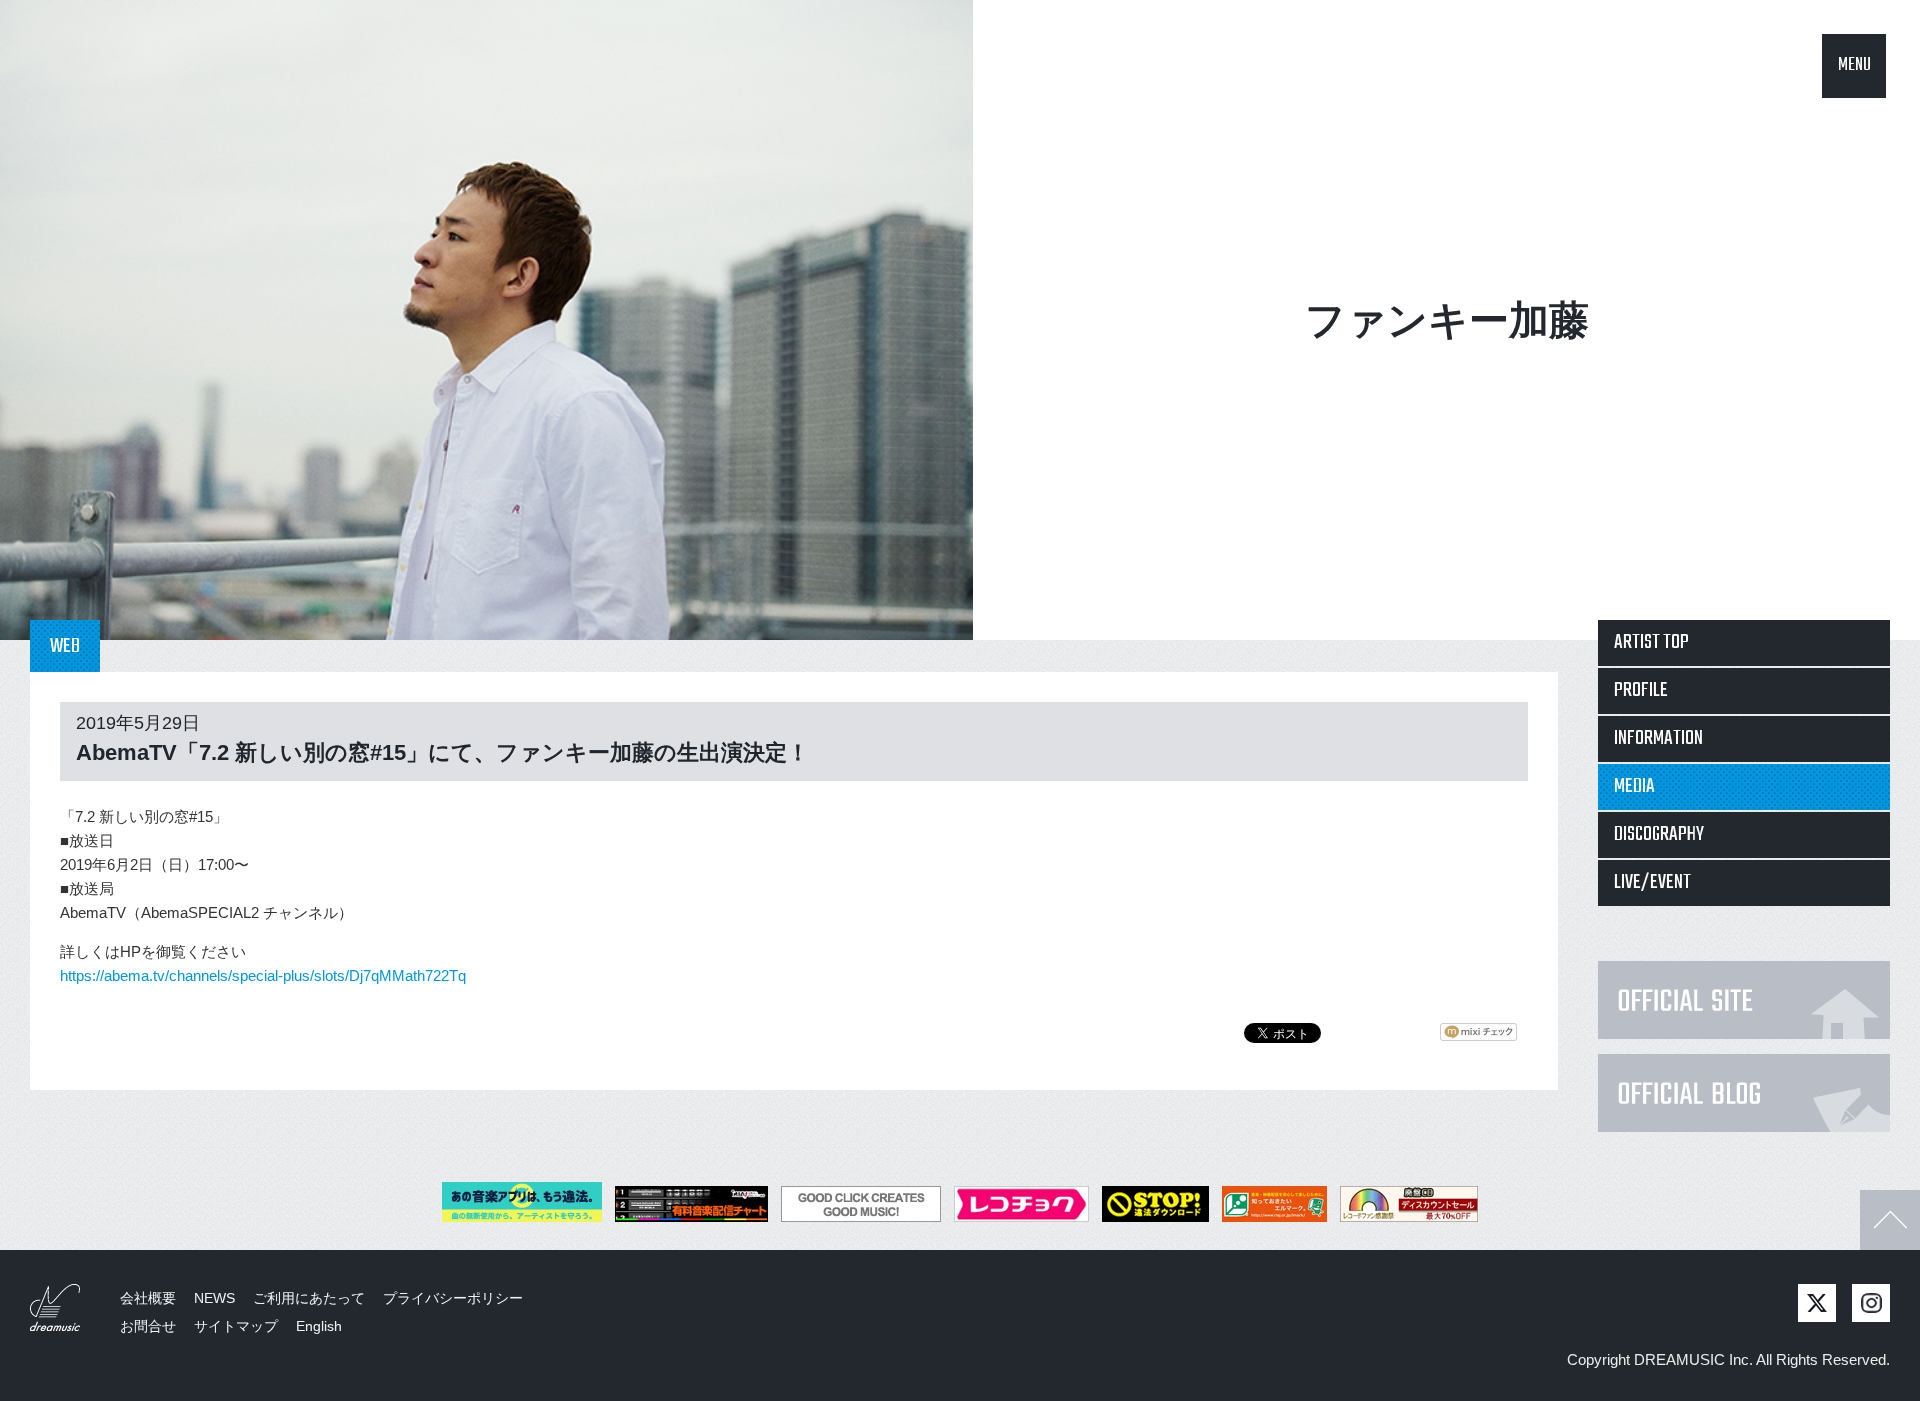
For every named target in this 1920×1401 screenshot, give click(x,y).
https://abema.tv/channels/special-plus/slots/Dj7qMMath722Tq (263, 975)
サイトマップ (236, 1326)
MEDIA (1634, 786)
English (319, 1326)
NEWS (214, 1298)
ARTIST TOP (1651, 642)
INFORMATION (1658, 738)
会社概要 (148, 1298)
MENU (1854, 65)
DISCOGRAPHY (1659, 834)
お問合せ (148, 1326)
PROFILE (1641, 690)
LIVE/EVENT (1652, 882)
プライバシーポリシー (453, 1298)
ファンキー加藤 (1447, 320)
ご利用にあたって (309, 1298)
